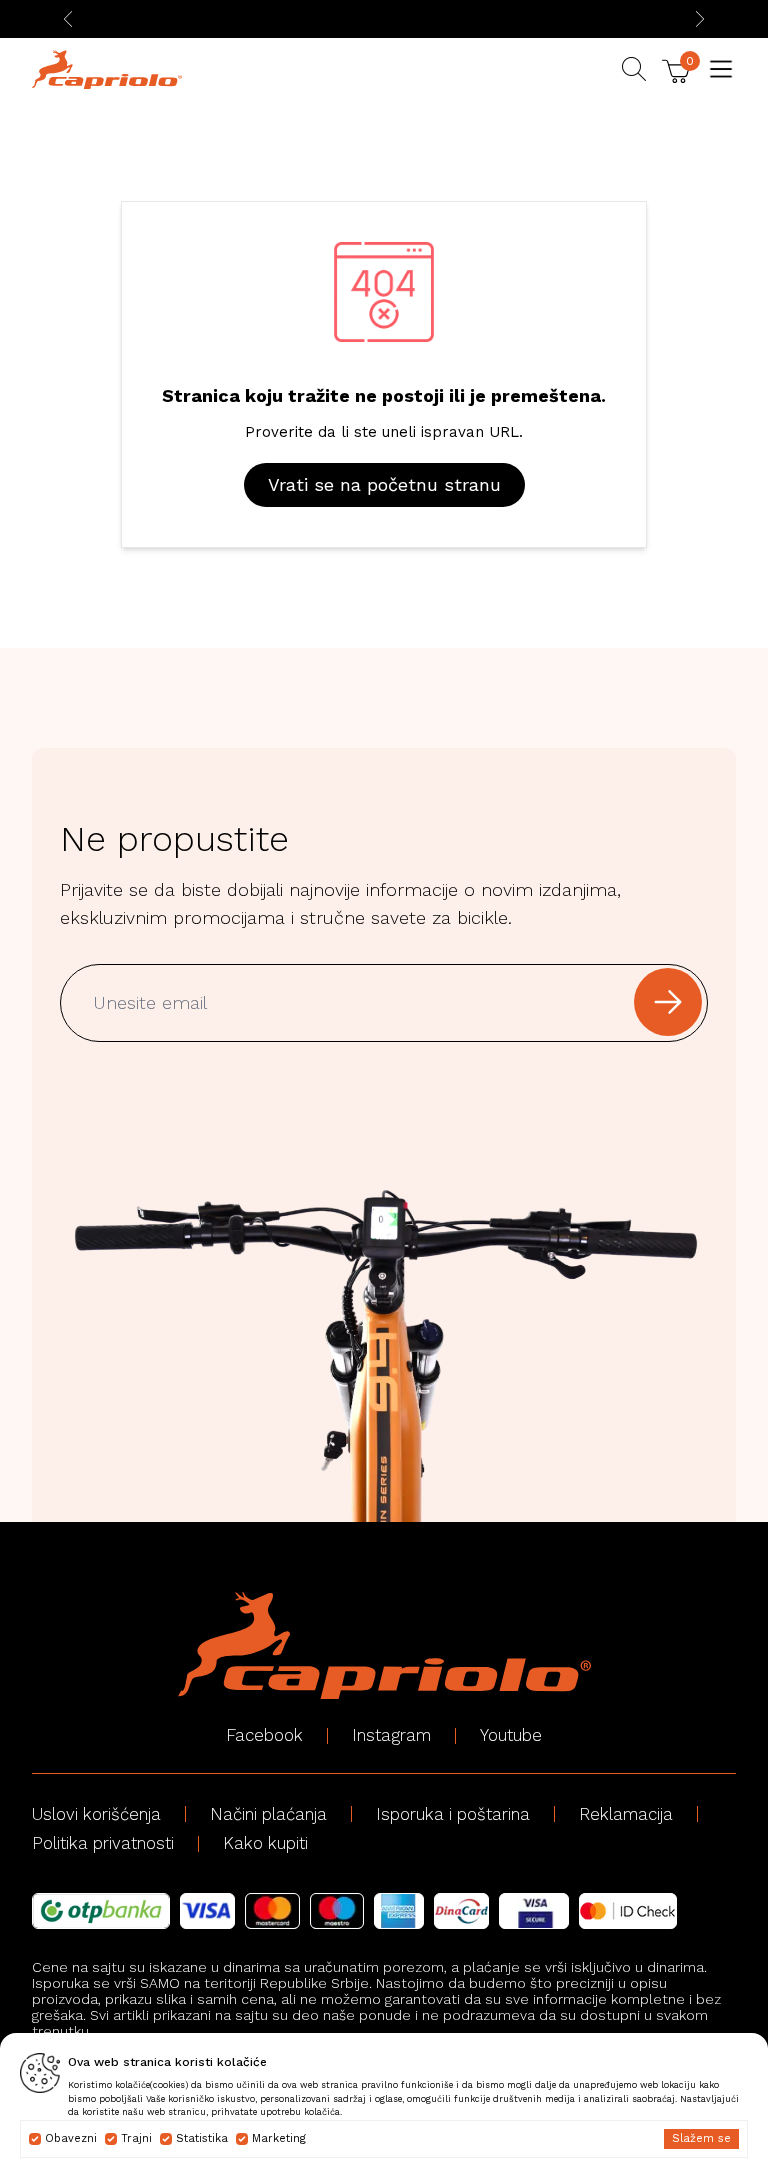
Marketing (279, 2138)
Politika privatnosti (103, 1843)
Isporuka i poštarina (453, 1814)
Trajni (136, 2138)
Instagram (391, 1735)
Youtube (511, 1735)
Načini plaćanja (268, 1814)
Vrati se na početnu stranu (384, 484)
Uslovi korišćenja (96, 1814)
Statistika (202, 2138)
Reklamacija (626, 1814)
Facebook (264, 1735)
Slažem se (701, 2138)
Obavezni (71, 2138)
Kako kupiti (265, 1843)
